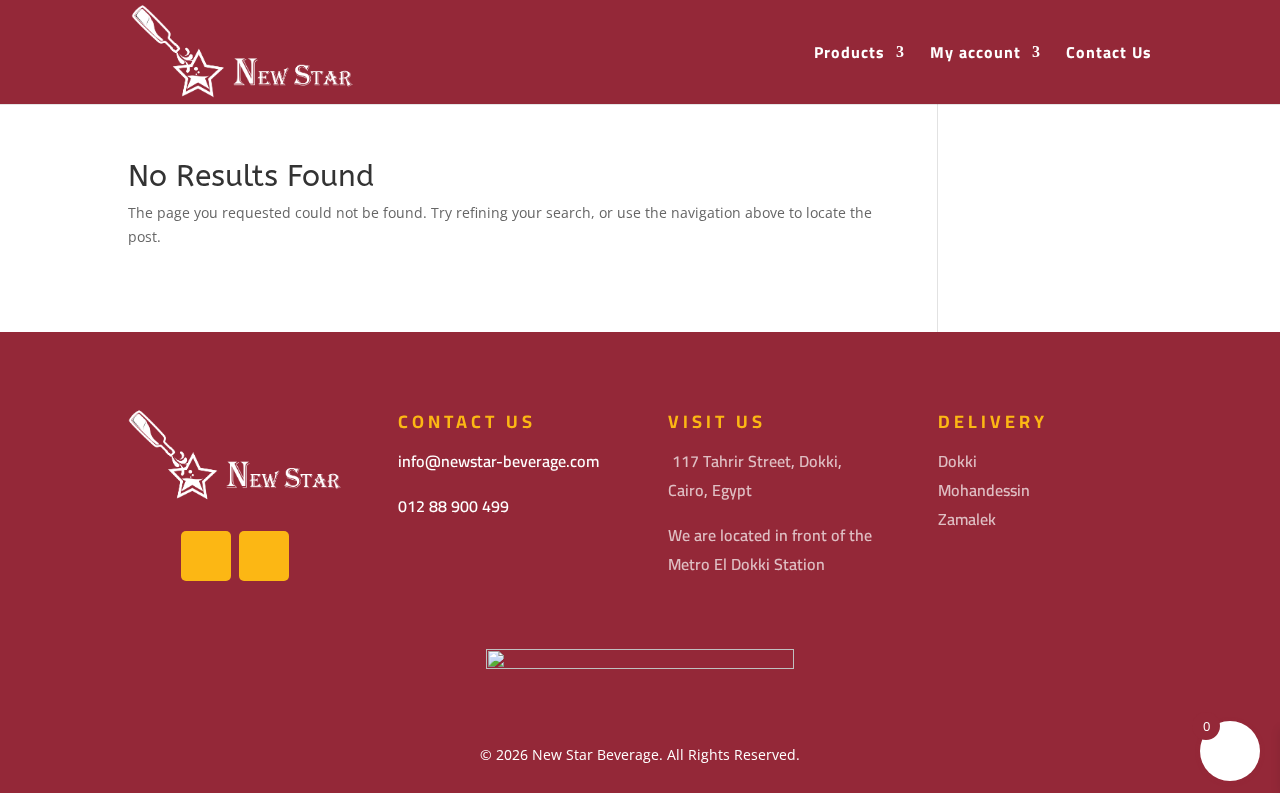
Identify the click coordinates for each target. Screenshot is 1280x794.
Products (849, 54)
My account (975, 54)
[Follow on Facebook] (206, 556)
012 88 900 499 (453, 506)
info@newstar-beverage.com (498, 461)
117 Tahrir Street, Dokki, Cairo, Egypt (755, 475)
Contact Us (1109, 54)
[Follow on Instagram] (264, 556)
